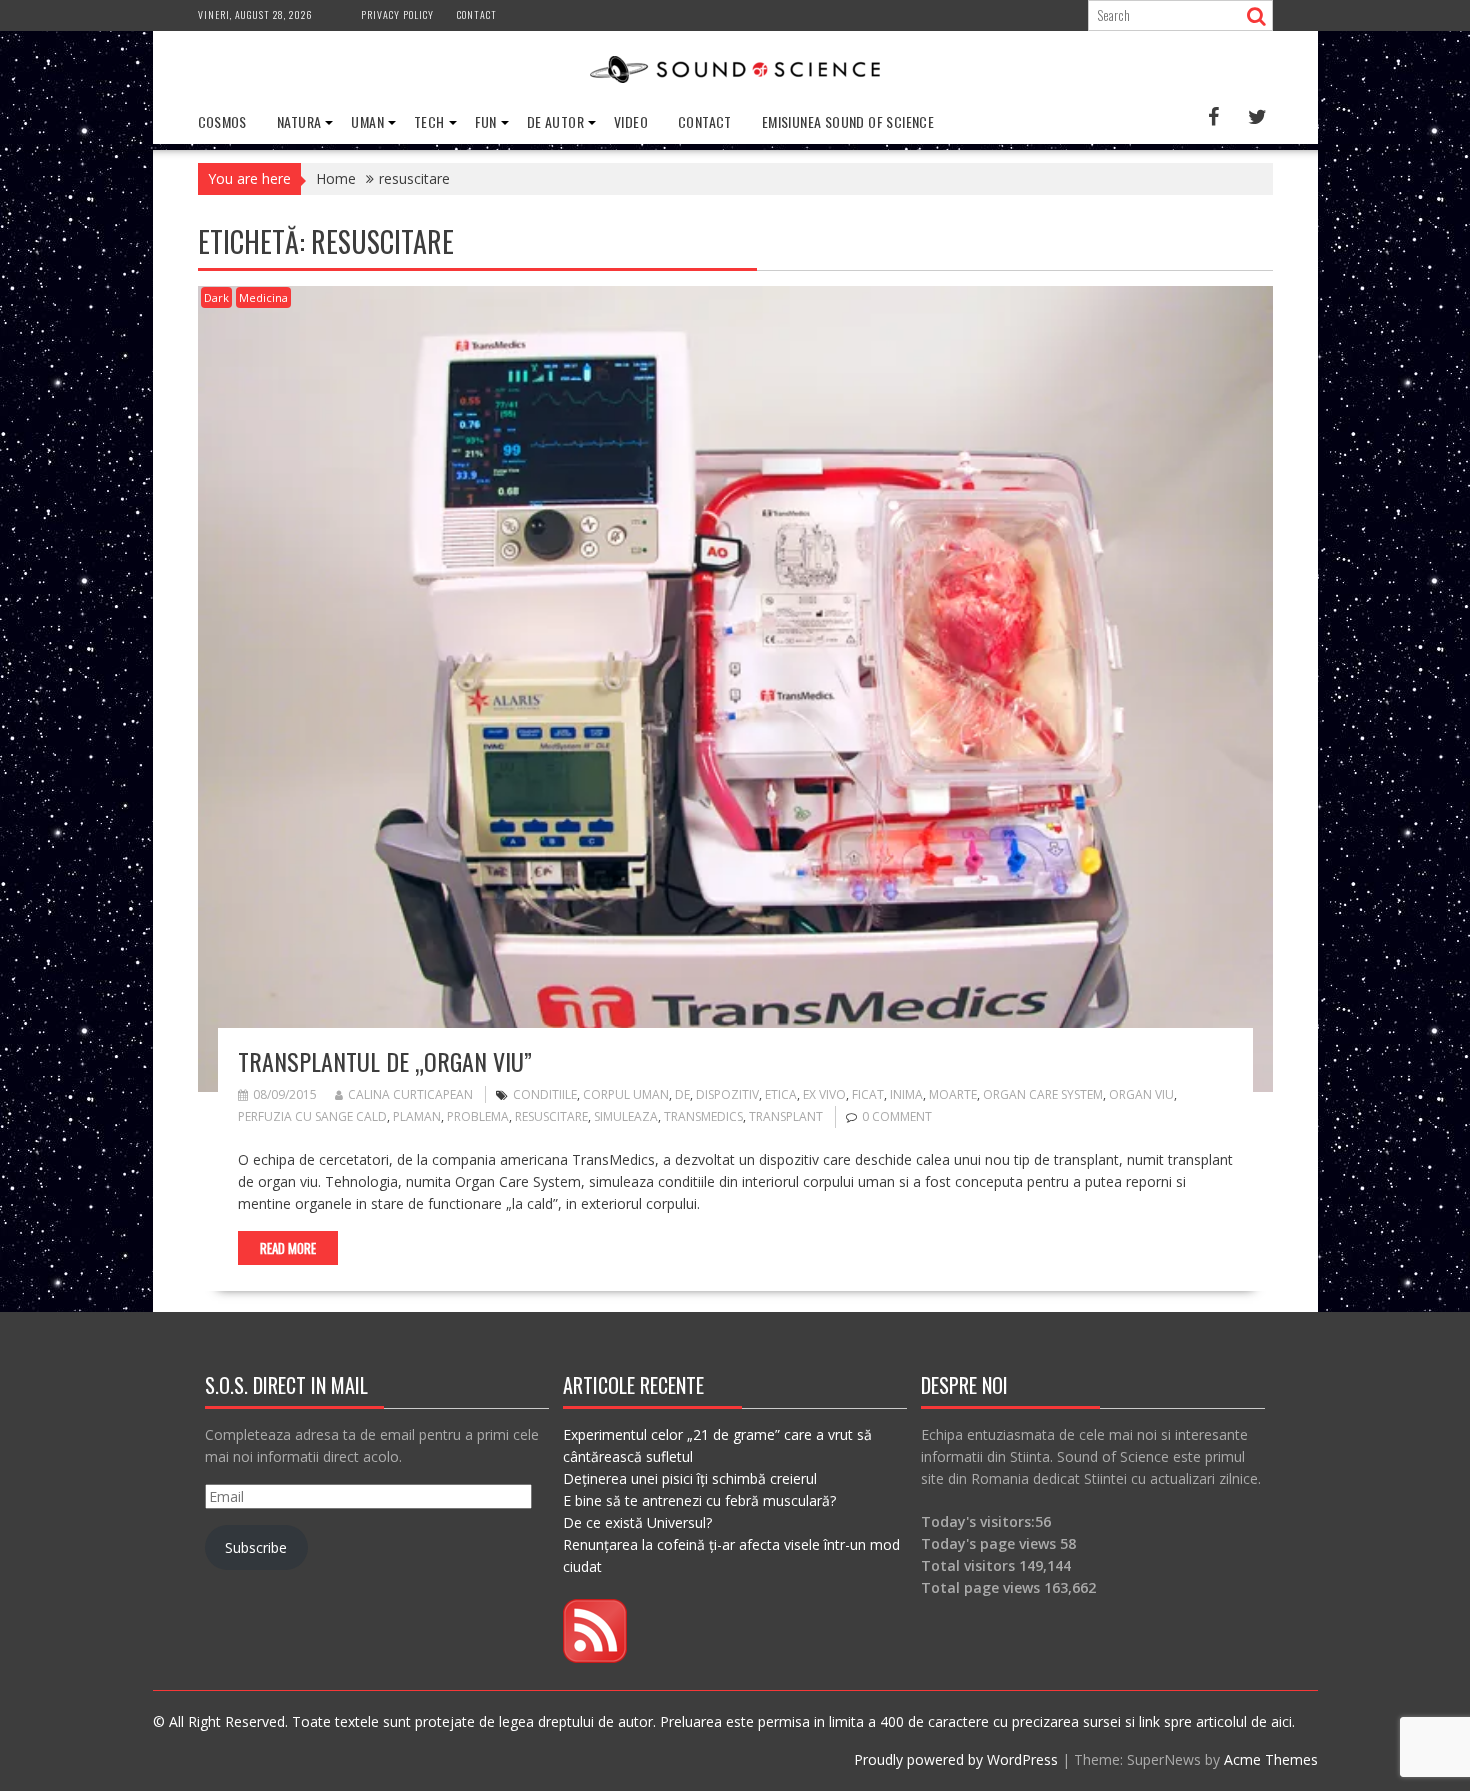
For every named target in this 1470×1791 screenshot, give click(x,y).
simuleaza (626, 1116)
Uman (367, 121)
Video (631, 121)
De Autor (555, 121)
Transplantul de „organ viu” (385, 1061)
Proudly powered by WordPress (956, 1759)
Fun (486, 121)
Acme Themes (1271, 1759)
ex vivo (824, 1094)
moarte (953, 1094)
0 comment (897, 1116)
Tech (429, 121)
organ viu (1141, 1094)
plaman (417, 1116)
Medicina (263, 297)
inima (906, 1094)
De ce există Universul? (637, 1522)
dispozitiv (727, 1094)
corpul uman (626, 1094)
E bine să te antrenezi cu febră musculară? (699, 1500)
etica (781, 1094)
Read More (288, 1248)
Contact (477, 14)
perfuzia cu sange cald (312, 1116)
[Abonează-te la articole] (595, 1657)
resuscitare (551, 1116)
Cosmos (222, 121)
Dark (216, 297)
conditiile (545, 1094)
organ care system (1043, 1094)
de (682, 1094)
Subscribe (256, 1547)
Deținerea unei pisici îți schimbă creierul (690, 1478)
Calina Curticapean (410, 1094)
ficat (868, 1094)
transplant (786, 1116)
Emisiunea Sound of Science (848, 121)
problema (478, 1116)
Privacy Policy (397, 14)
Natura (299, 121)
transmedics (703, 1116)
